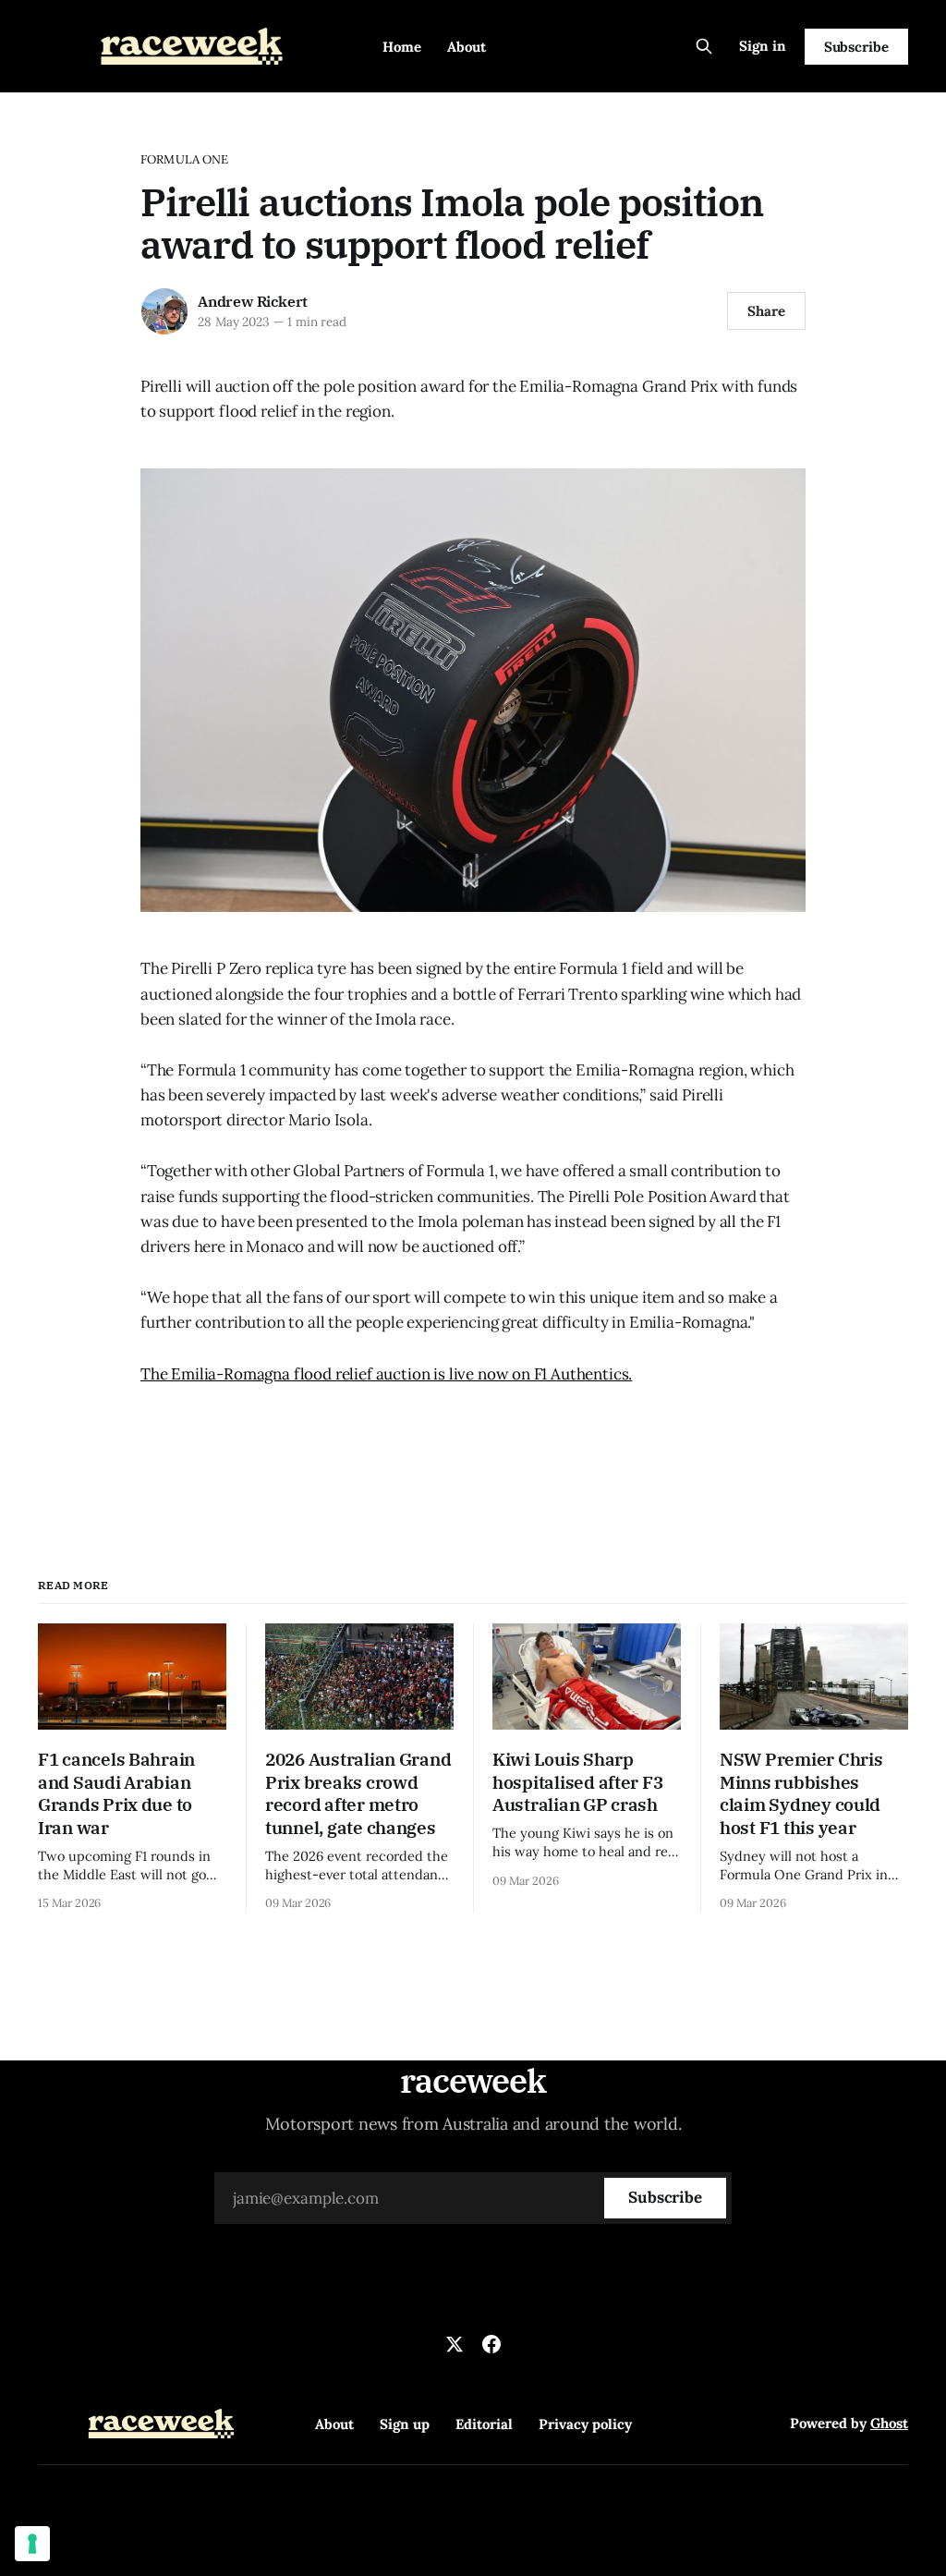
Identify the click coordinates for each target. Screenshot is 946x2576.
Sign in (763, 46)
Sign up (405, 2424)
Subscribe (856, 47)
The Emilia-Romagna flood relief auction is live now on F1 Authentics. (386, 1374)
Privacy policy (585, 2424)
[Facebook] (491, 2344)
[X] (455, 2344)
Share (766, 311)
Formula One (184, 159)
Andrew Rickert (253, 301)
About (467, 47)
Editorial (484, 2424)
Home (402, 47)
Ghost (889, 2423)
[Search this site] (704, 46)
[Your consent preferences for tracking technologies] (32, 2544)
